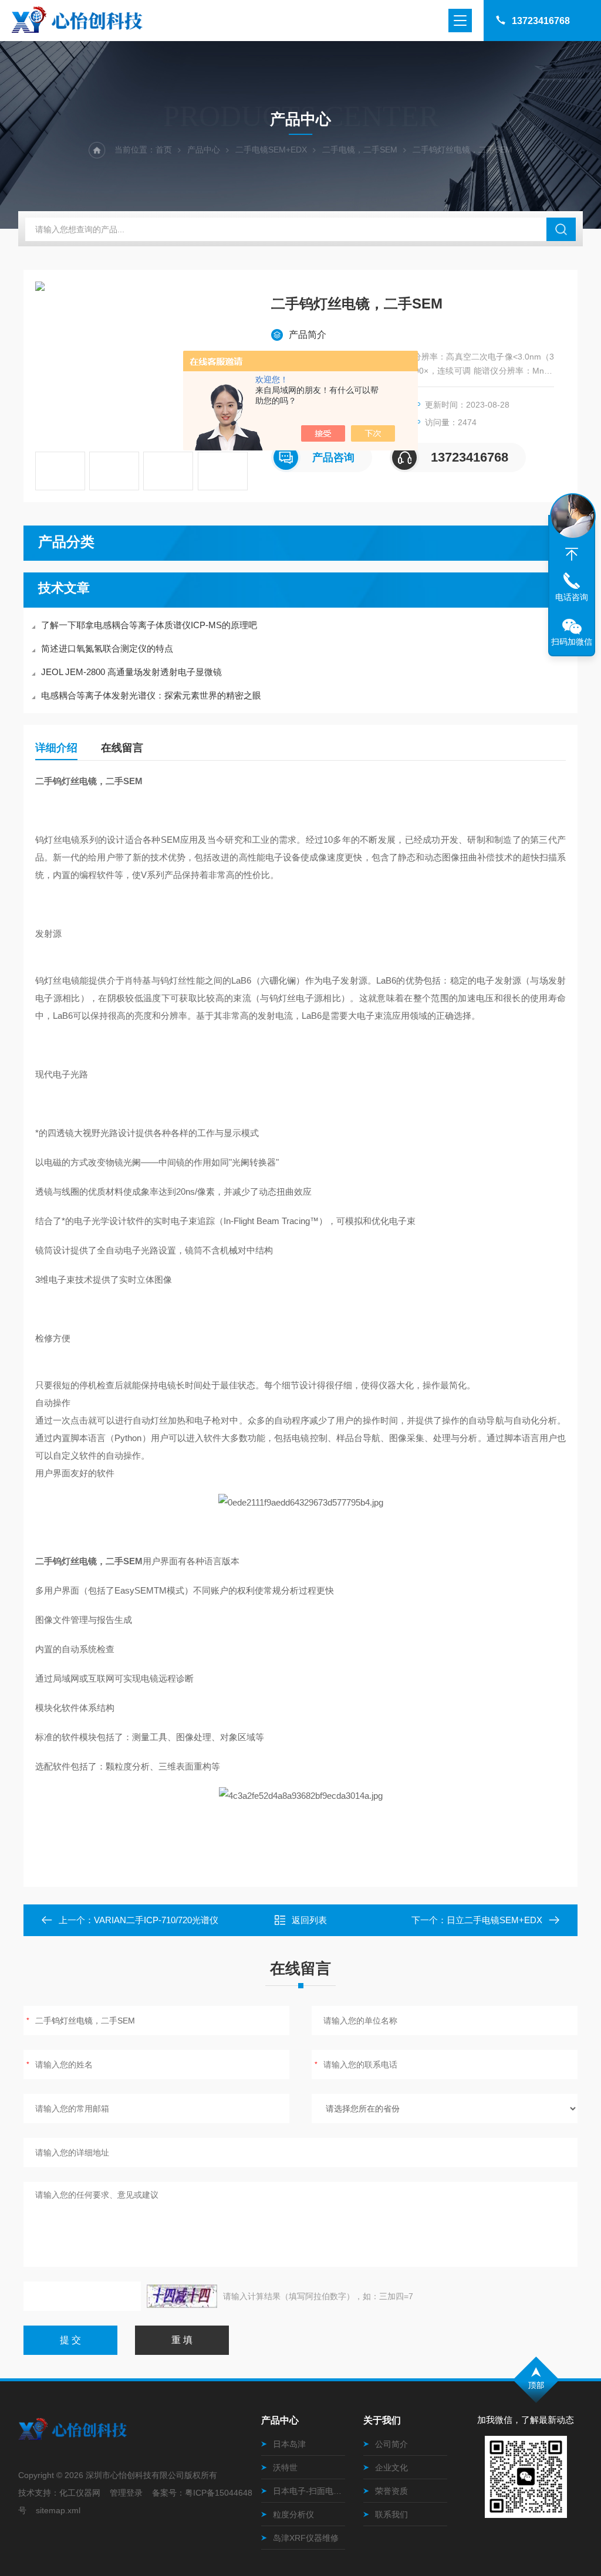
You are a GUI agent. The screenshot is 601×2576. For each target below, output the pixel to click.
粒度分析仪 (293, 2514)
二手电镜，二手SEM (360, 150)
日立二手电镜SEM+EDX (494, 1920)
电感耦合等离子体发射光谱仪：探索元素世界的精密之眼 (151, 695)
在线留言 (122, 748)
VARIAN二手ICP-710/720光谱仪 (156, 1920)
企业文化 (391, 2467)
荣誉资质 (391, 2491)
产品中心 (204, 150)
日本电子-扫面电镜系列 (309, 2491)
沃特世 (285, 2467)
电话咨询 (572, 597)
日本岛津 (289, 2444)
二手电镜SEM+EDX (271, 150)
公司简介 (391, 2444)
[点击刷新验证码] (182, 2296)
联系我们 (391, 2514)
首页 (164, 150)
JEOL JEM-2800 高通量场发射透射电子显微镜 (131, 672)
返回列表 (309, 1920)
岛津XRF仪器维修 (306, 2538)
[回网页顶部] (572, 554)
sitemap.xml (58, 2510)
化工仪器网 (80, 2493)
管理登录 (126, 2493)
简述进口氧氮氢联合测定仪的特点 (107, 648)
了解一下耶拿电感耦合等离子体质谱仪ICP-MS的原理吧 (149, 625)
